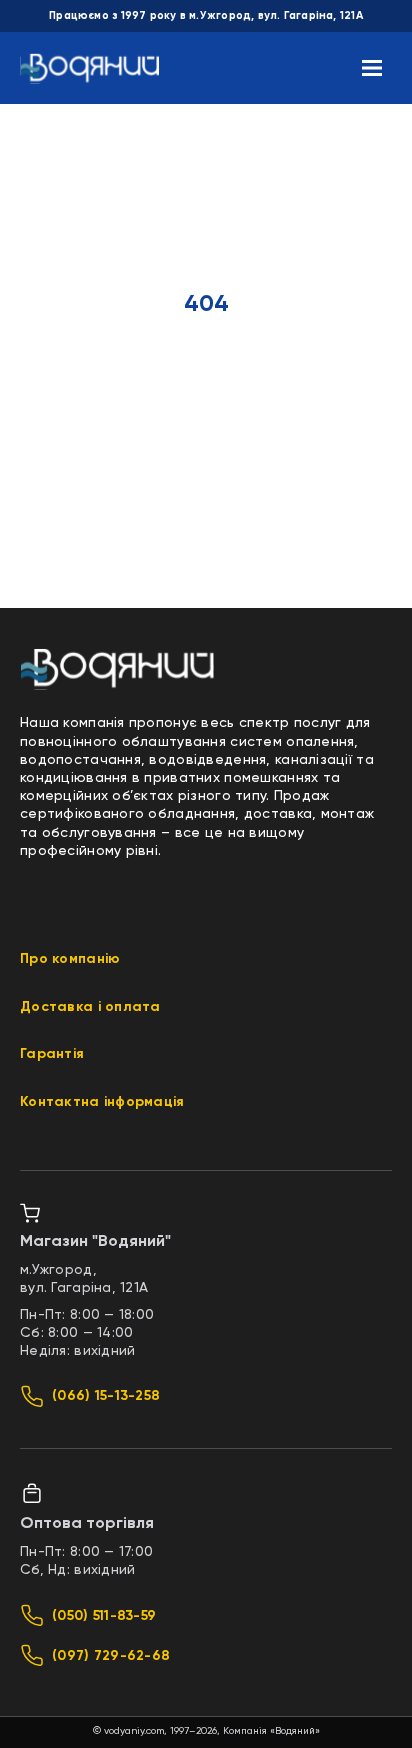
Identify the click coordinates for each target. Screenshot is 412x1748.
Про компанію (70, 959)
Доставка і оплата (90, 1007)
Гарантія (52, 1054)
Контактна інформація (102, 1102)
